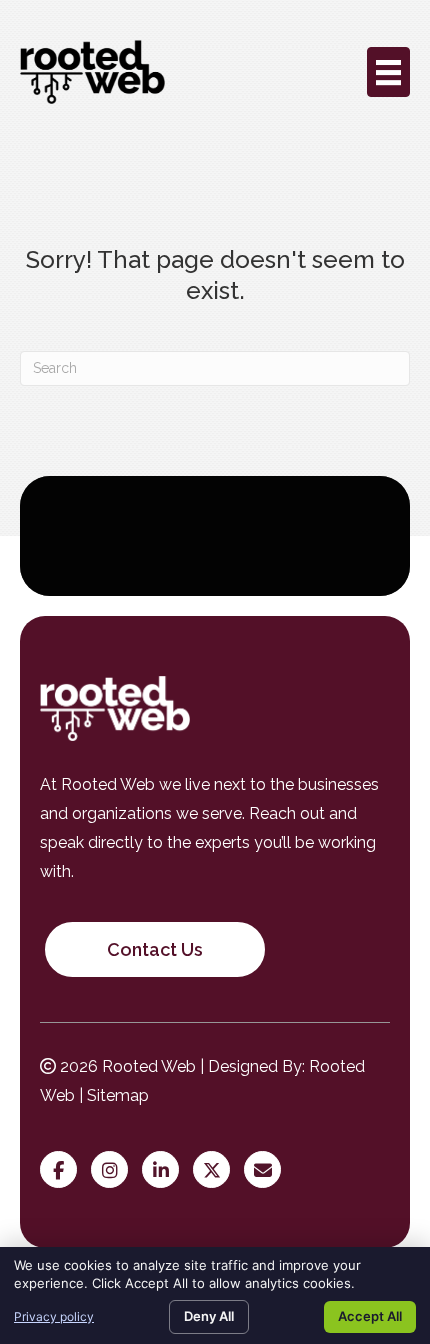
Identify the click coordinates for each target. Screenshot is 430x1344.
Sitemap (118, 1095)
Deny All (209, 1316)
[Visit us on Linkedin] (165, 1171)
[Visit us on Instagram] (114, 1171)
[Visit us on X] (216, 1171)
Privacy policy (54, 1316)
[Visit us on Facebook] (63, 1171)
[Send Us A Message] (267, 1171)
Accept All (370, 1316)
